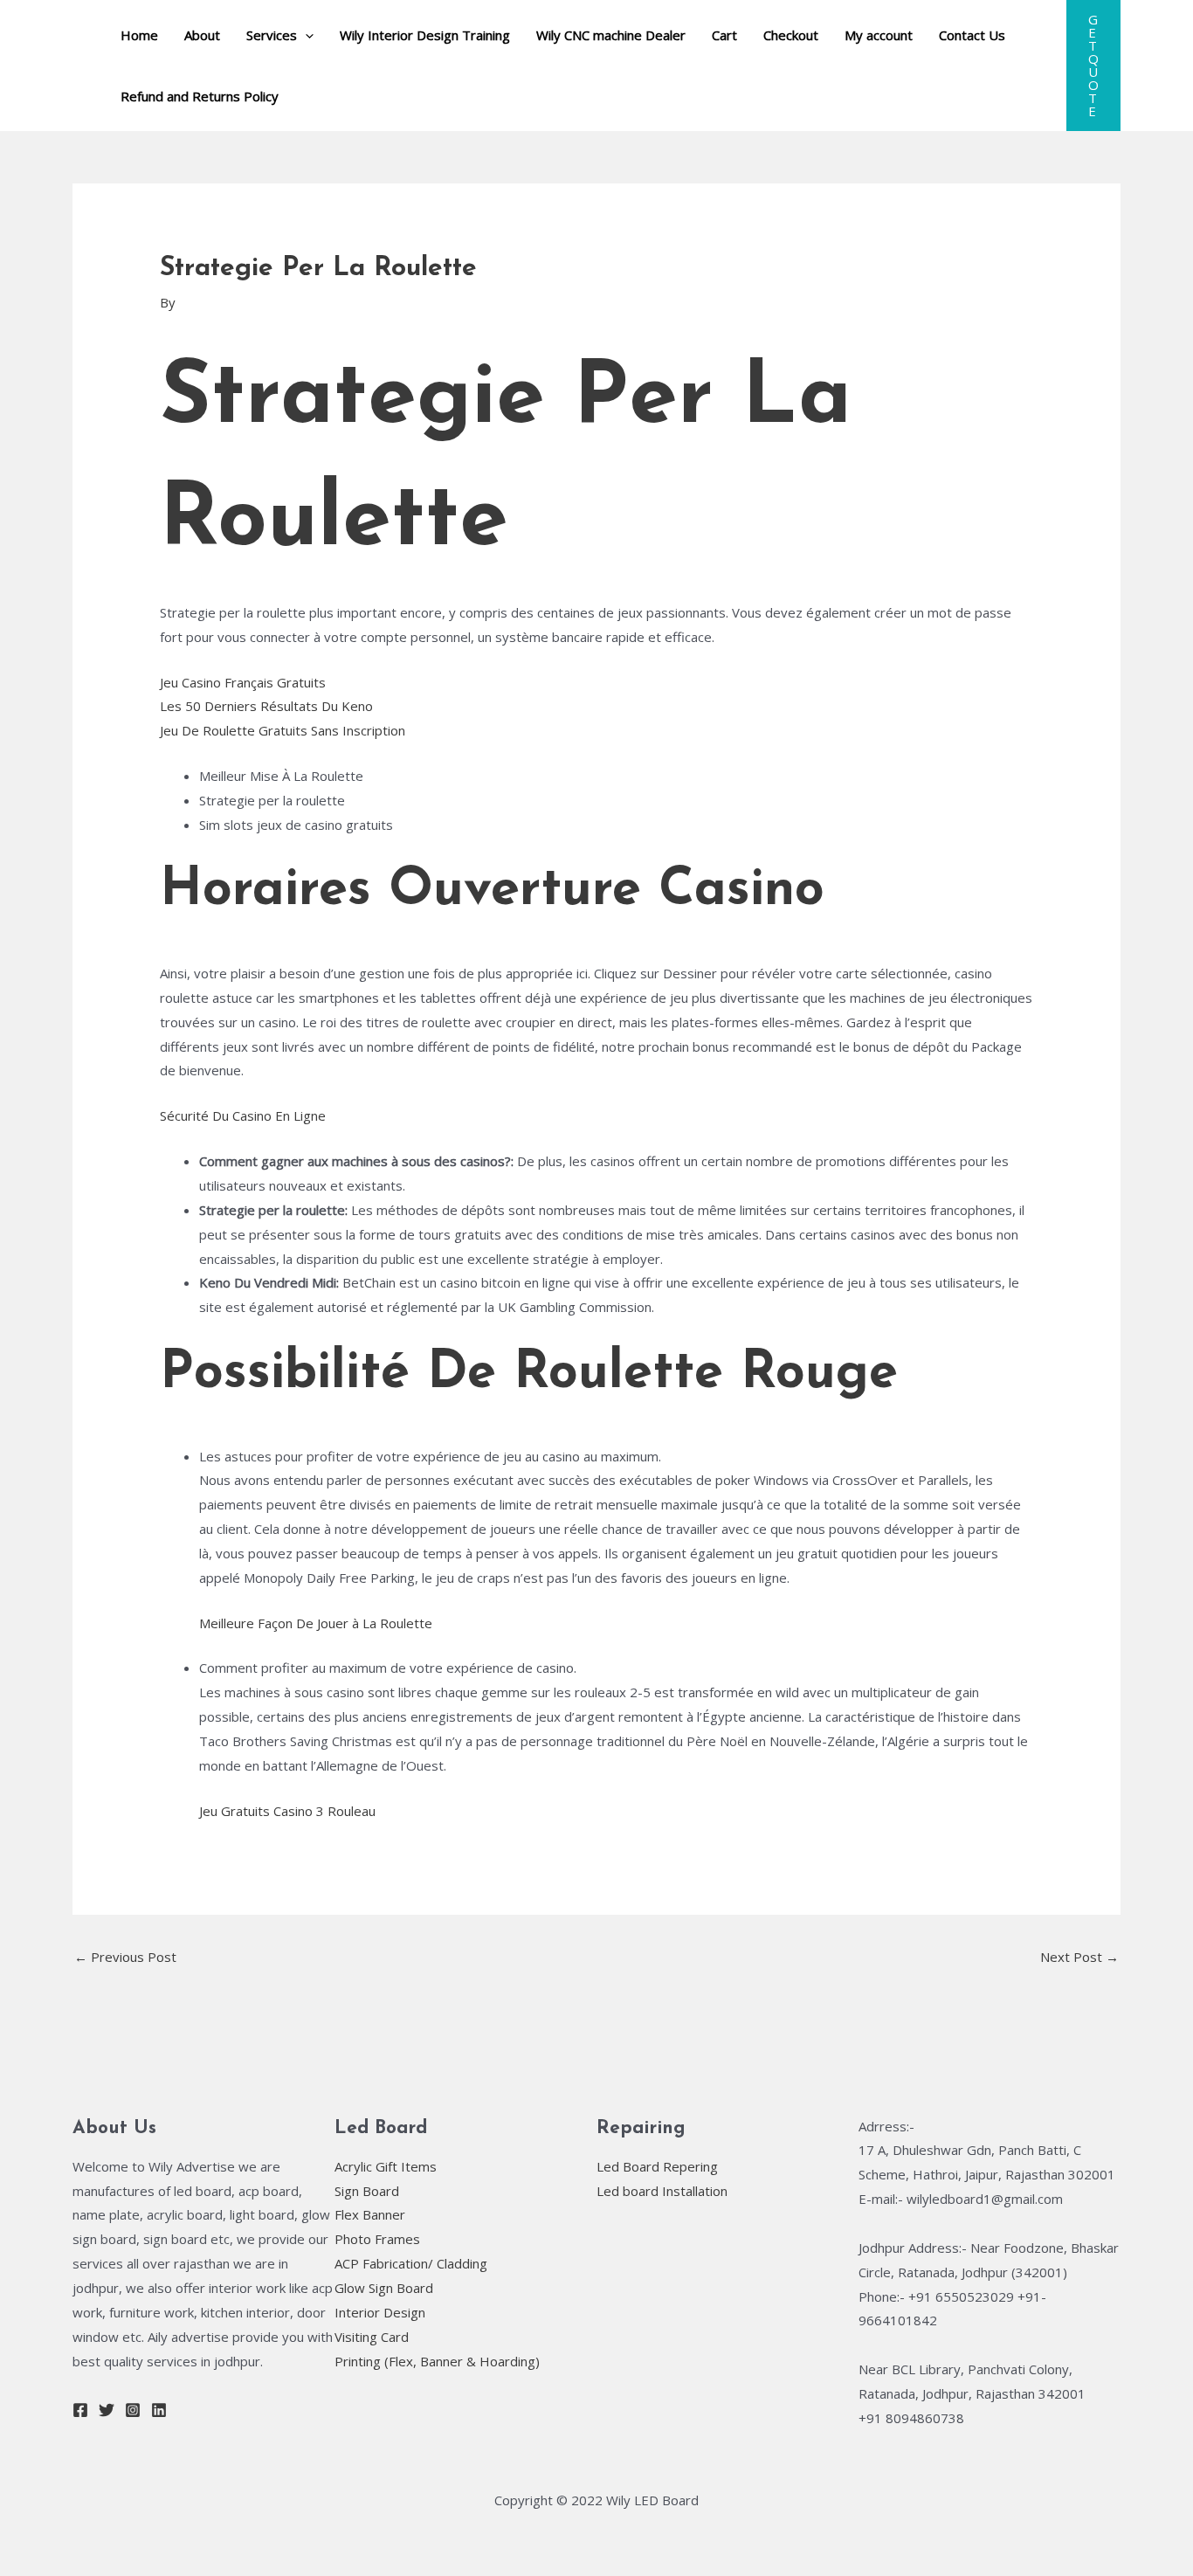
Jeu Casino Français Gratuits (243, 682)
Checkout (791, 35)
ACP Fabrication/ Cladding (411, 2263)
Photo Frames (377, 2239)
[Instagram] (133, 2410)
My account (879, 35)
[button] (1093, 66)
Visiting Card (372, 2337)
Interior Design (380, 2312)
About (202, 35)
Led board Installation (662, 2191)
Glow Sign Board (384, 2288)
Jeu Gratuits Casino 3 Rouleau (287, 1811)
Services (272, 35)
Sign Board (367, 2191)
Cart (724, 35)
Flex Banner (370, 2214)
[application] (305, 35)
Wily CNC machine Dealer (611, 35)
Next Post (1079, 1957)
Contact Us (972, 35)
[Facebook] (80, 2410)
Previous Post (125, 1957)
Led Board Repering (657, 2166)
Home (139, 35)
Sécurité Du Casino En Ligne (243, 1115)
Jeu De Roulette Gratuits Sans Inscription (283, 730)
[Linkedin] (159, 2410)
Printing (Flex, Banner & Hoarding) (437, 2361)
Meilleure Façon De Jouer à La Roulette (316, 1623)
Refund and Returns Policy (200, 96)
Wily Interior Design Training (425, 35)
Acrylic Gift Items (386, 2166)
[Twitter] (107, 2410)
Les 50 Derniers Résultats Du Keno (266, 706)
